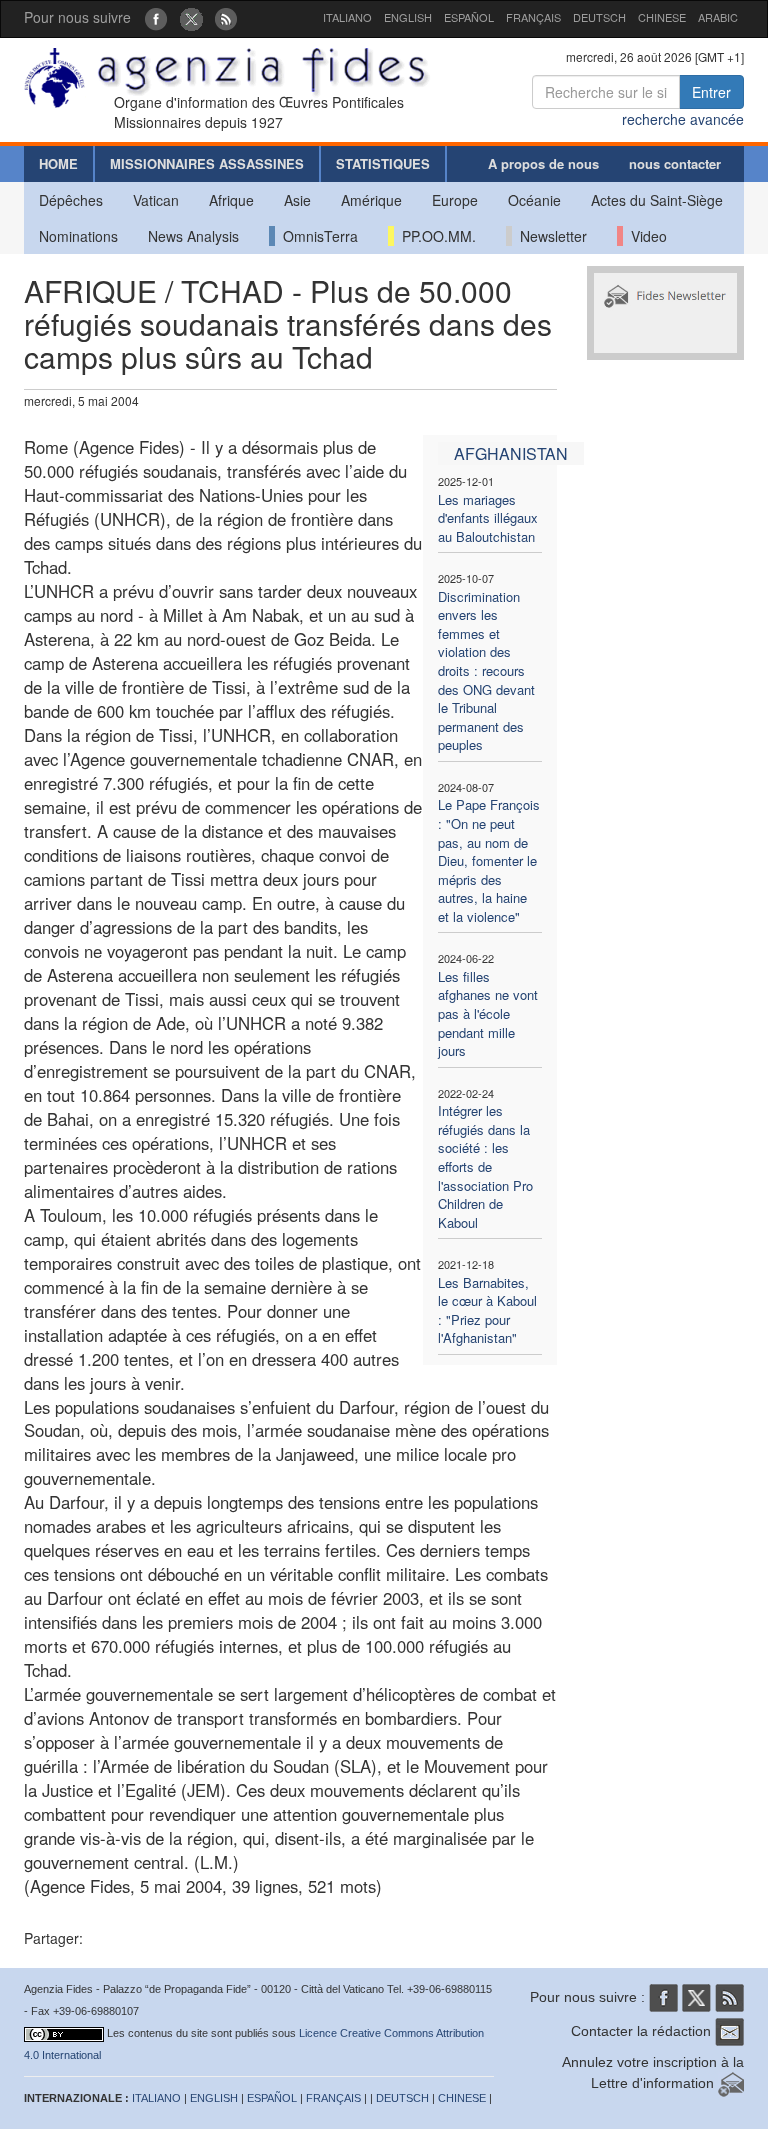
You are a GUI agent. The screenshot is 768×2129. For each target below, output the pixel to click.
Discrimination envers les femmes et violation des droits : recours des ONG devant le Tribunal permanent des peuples (486, 671)
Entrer (711, 92)
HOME (58, 163)
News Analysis (193, 236)
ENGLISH (408, 17)
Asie (297, 200)
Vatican (156, 200)
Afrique (231, 200)
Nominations (78, 236)
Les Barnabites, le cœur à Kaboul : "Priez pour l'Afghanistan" (487, 1310)
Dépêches (71, 200)
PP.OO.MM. (435, 236)
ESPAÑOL (469, 17)
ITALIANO (347, 17)
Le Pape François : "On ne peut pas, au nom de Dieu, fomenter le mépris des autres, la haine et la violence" (489, 860)
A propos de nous (543, 163)
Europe (455, 200)
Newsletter (549, 236)
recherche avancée (683, 119)
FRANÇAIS (533, 17)
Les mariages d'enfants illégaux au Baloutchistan (488, 518)
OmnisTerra (316, 236)
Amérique (371, 200)
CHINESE (662, 17)
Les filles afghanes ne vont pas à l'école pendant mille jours (488, 1013)
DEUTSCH (599, 17)
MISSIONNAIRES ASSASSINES (207, 163)
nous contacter (675, 163)
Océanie (534, 200)
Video (645, 236)
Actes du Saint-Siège (657, 200)
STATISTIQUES (383, 163)
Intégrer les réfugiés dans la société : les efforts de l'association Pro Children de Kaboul (485, 1166)
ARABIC (718, 17)
